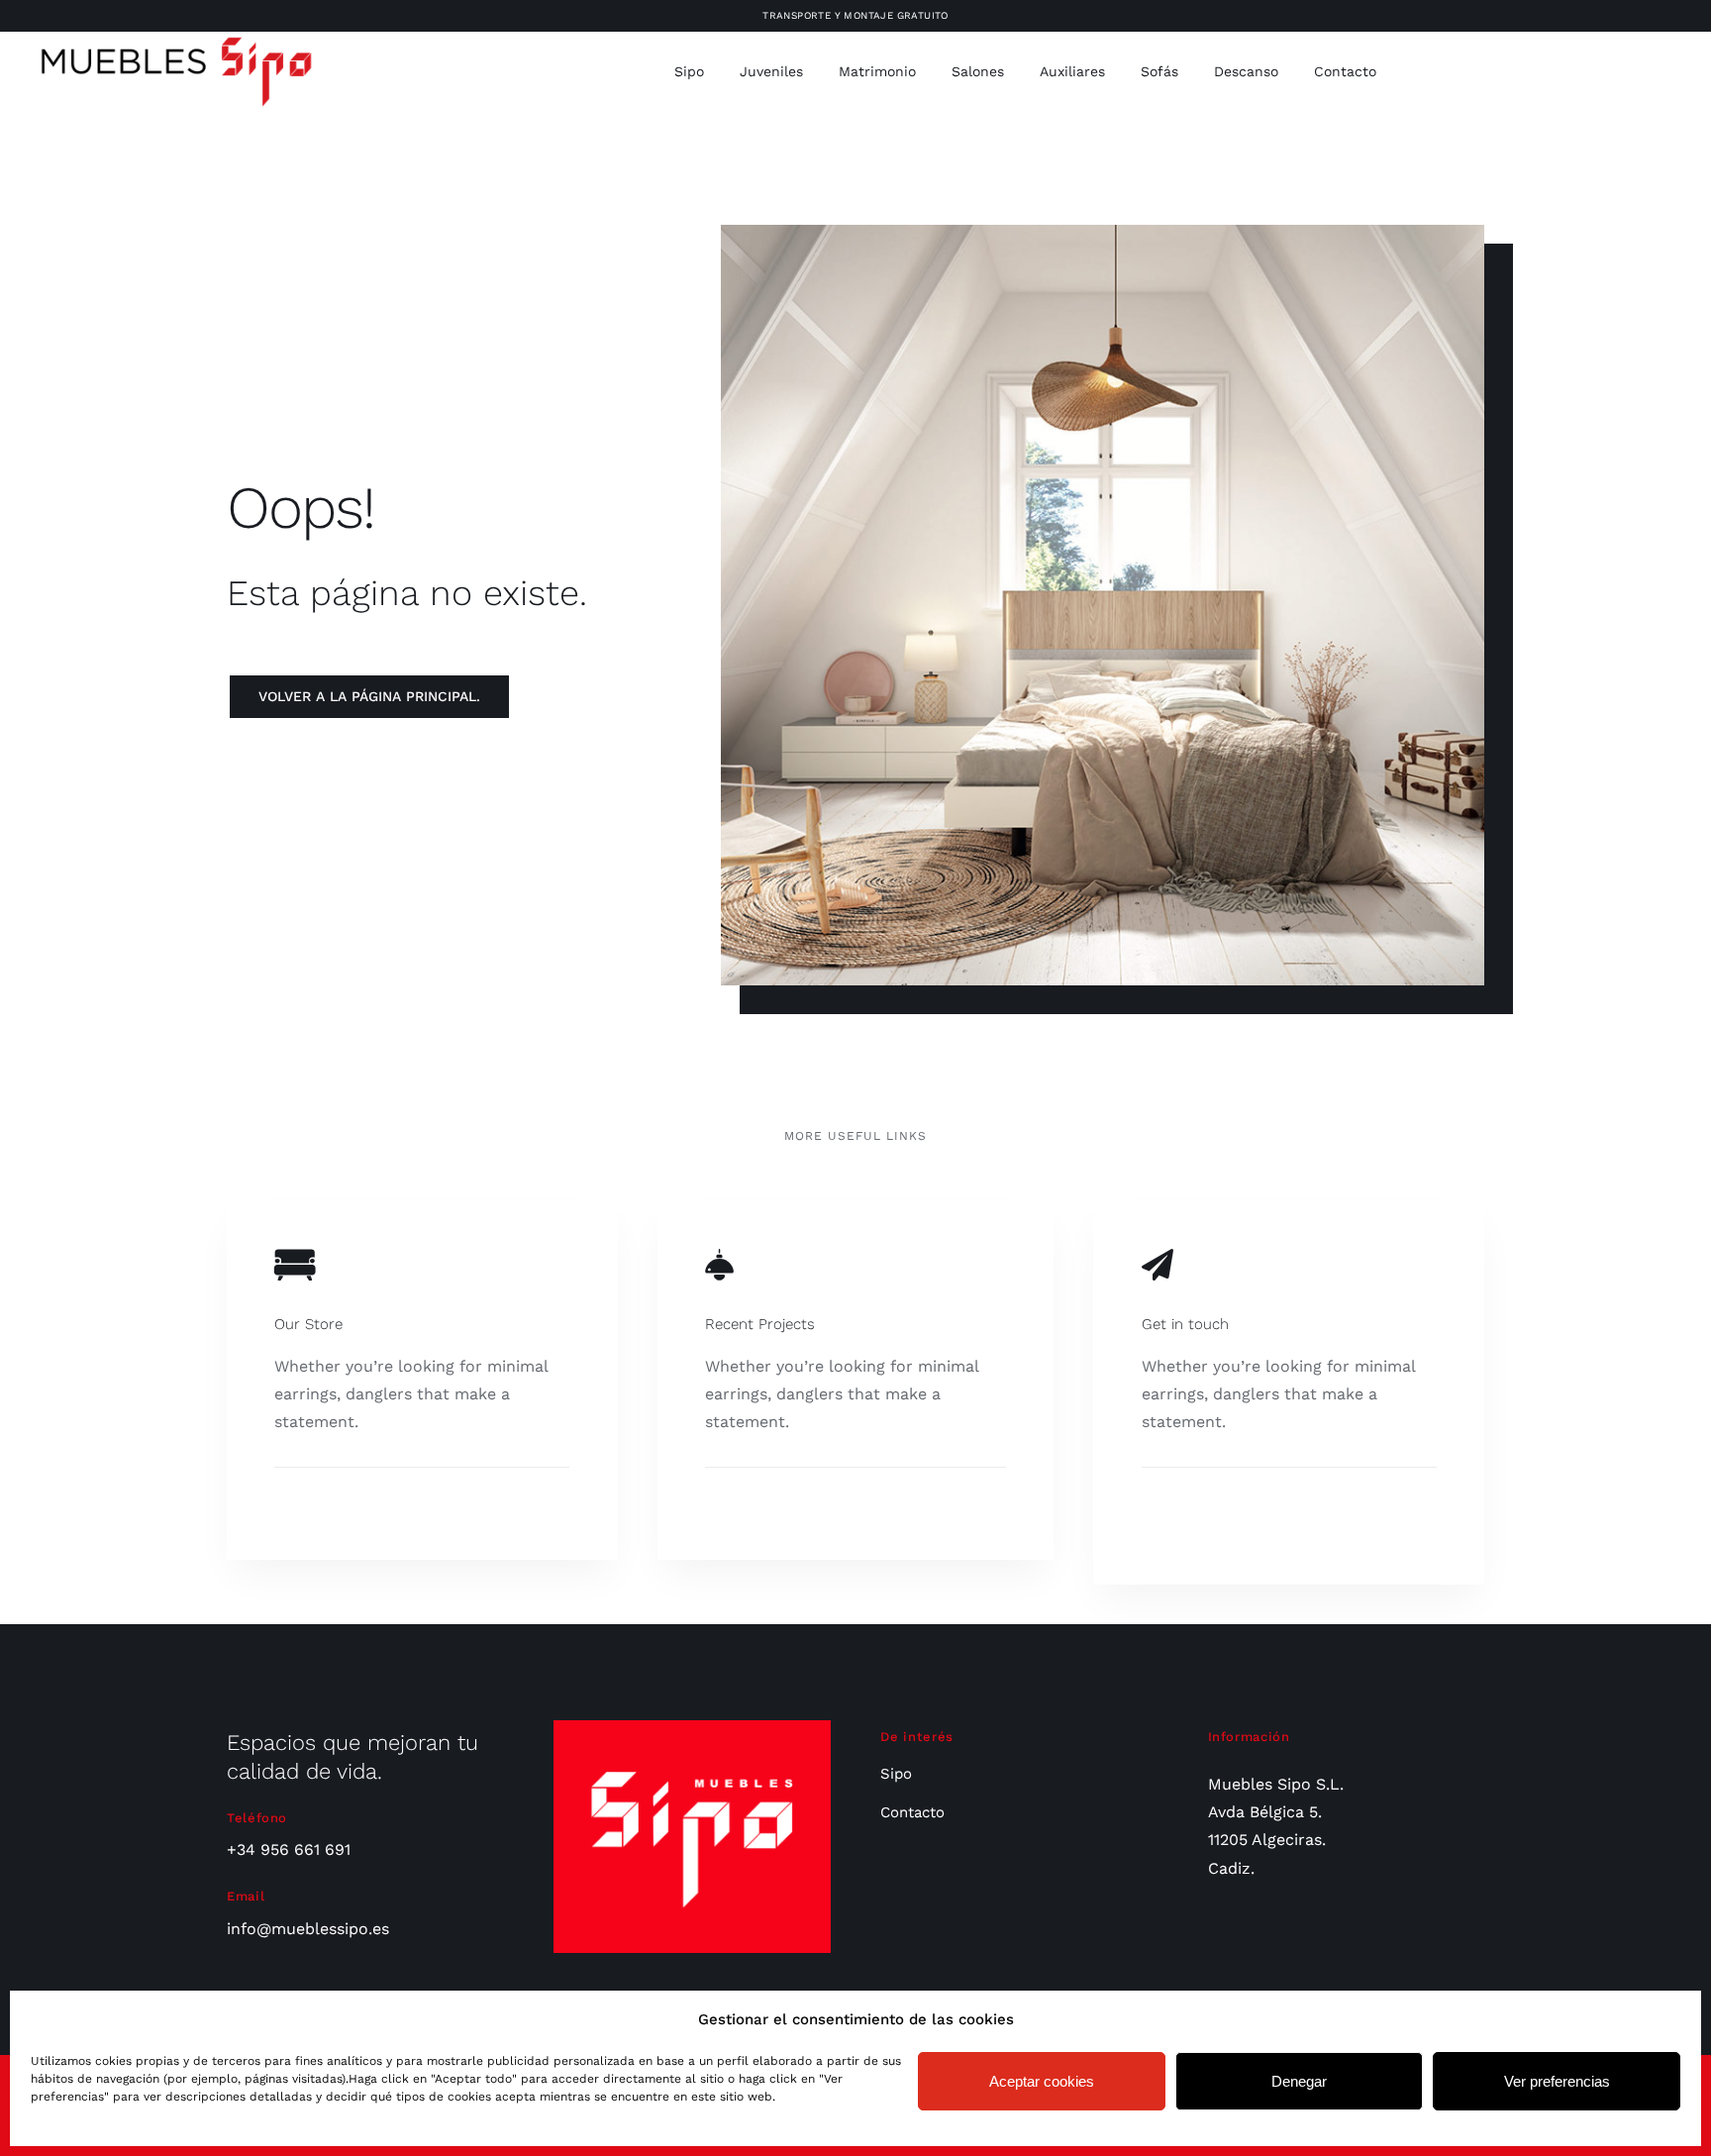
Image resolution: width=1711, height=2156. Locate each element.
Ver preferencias (1557, 2081)
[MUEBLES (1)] (177, 41)
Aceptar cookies (1042, 2081)
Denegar (1299, 2081)
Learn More (319, 1513)
